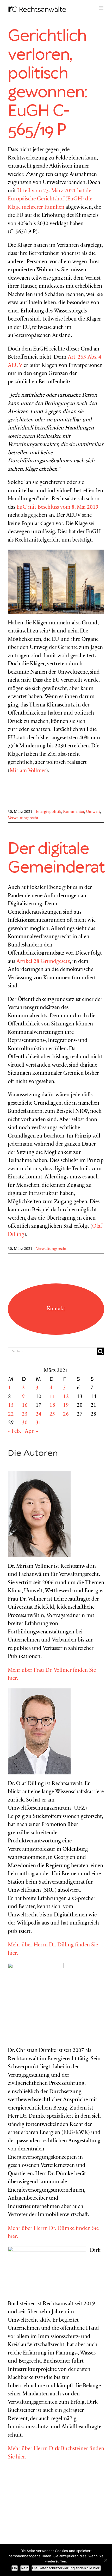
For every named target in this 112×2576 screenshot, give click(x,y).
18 (52, 1406)
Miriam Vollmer (28, 771)
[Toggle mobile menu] (101, 8)
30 (25, 1423)
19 (66, 1406)
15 (11, 1406)
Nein (25, 2568)
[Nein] (105, 2560)
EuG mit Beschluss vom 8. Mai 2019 (57, 508)
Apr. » (31, 1432)
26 (66, 1414)
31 (39, 1423)
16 (25, 1406)
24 (39, 1414)
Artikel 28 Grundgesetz (43, 962)
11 (52, 1397)
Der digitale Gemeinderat (56, 858)
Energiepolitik (49, 812)
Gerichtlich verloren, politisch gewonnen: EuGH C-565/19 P (47, 83)
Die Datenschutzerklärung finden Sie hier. (66, 2568)
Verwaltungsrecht (23, 818)
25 (52, 1414)
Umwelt (93, 812)
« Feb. (14, 1432)
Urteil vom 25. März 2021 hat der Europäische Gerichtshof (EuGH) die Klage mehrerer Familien (51, 199)
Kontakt (56, 1309)
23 (25, 1414)
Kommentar (74, 812)
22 (11, 1414)
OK (15, 2568)
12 (66, 1397)
